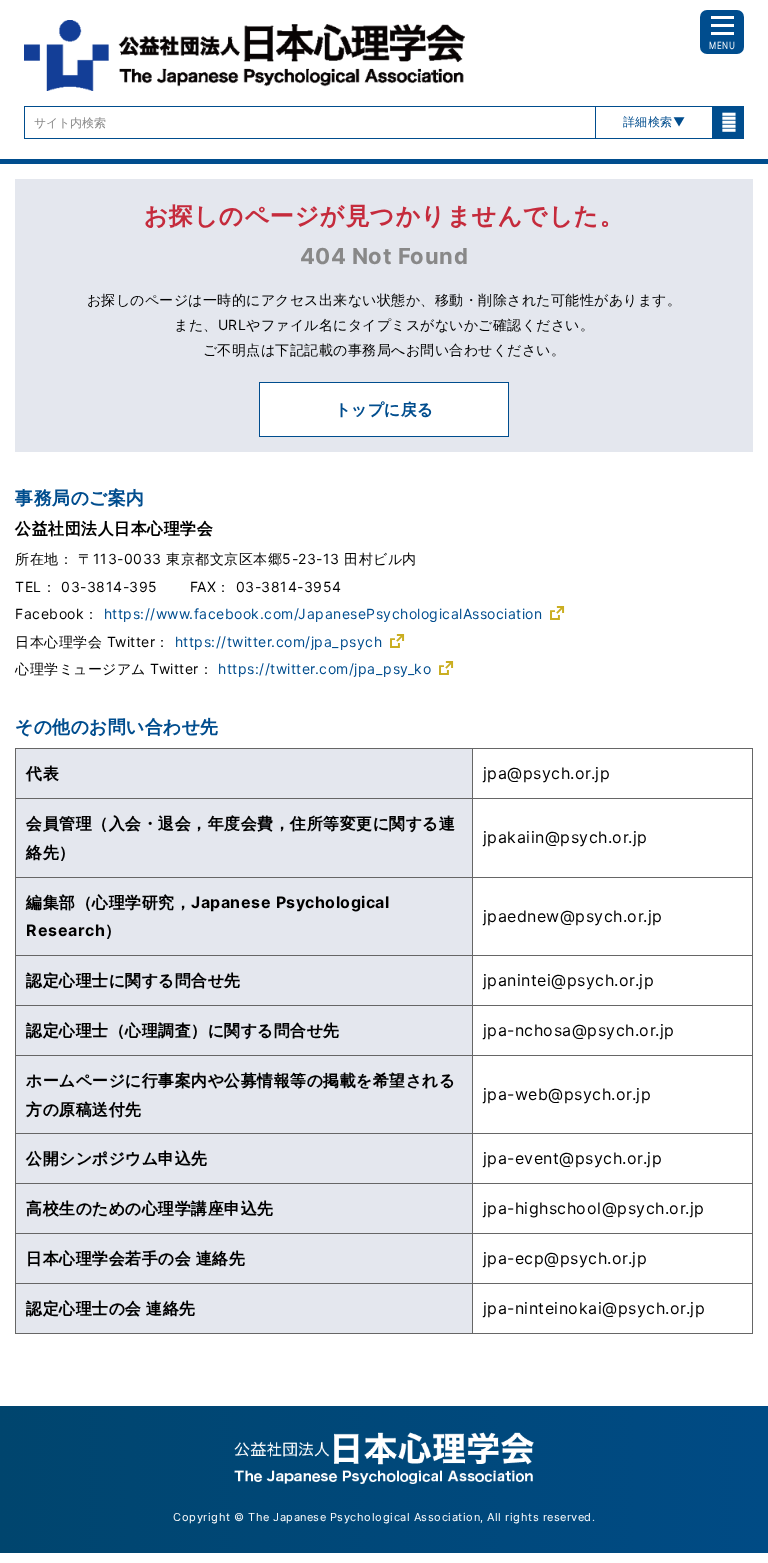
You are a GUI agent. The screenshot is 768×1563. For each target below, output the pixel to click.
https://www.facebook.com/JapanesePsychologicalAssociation (323, 613)
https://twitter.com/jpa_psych (279, 641)
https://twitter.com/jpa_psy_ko (324, 668)
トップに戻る (384, 409)
